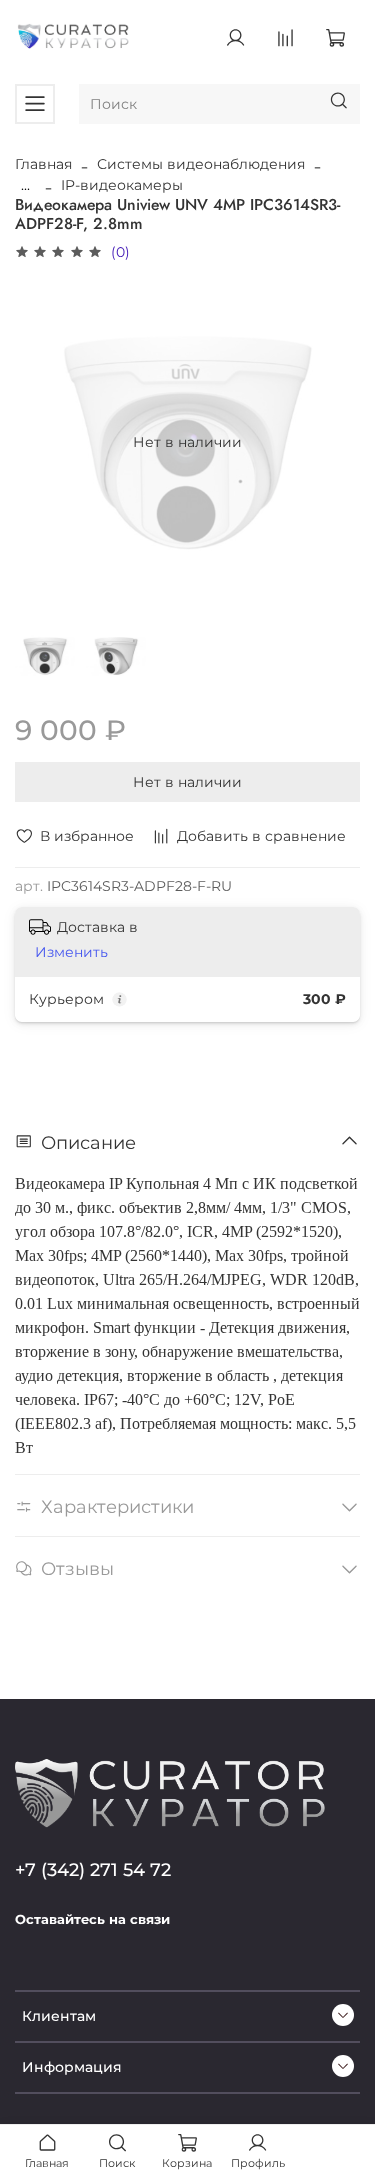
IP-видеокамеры (122, 185)
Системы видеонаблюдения (201, 164)
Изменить (71, 952)
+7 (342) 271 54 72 (93, 1869)
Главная (43, 164)
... (25, 185)
